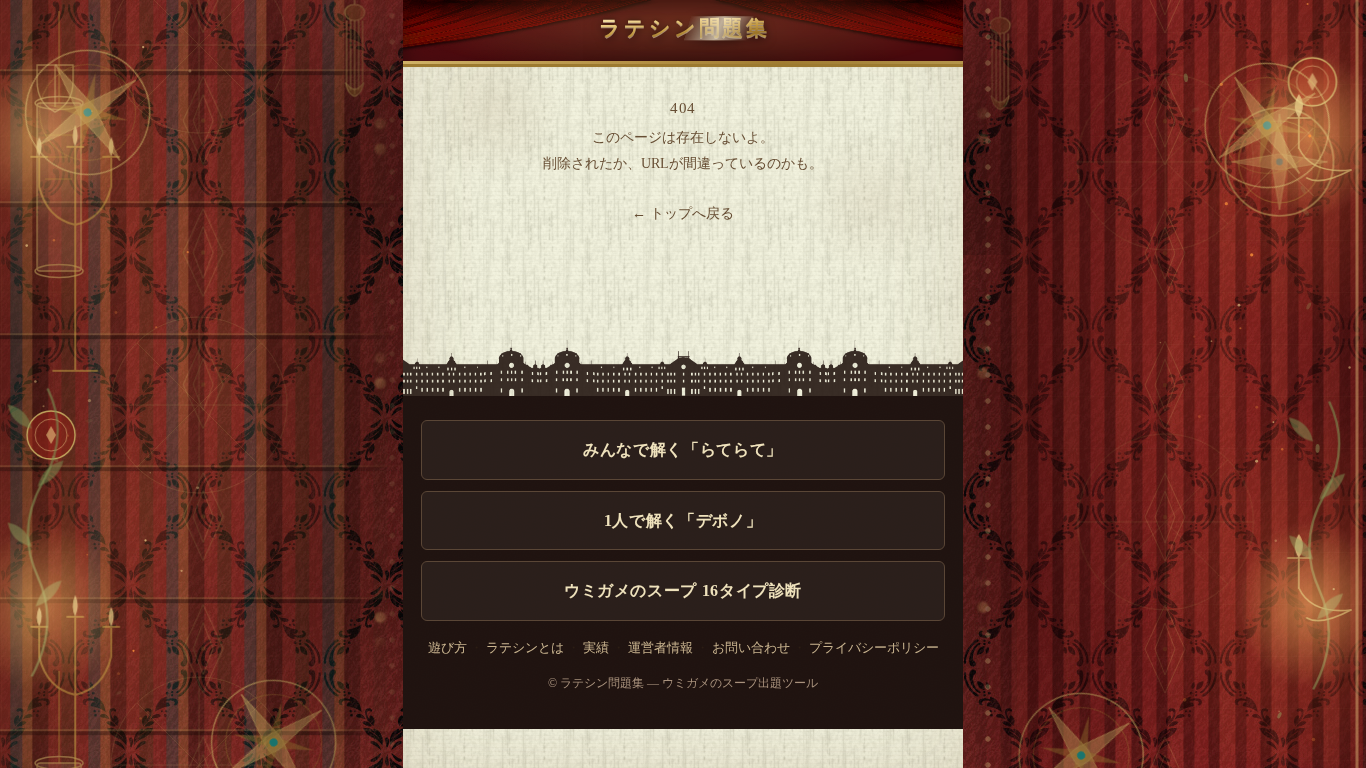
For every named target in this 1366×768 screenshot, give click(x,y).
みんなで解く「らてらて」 (683, 449)
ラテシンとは (525, 648)
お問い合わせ (751, 648)
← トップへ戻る (683, 213)
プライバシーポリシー (874, 648)
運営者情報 (660, 648)
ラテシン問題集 (684, 27)
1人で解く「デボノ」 (683, 520)
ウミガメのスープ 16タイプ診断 (683, 590)
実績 (596, 648)
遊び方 (447, 648)
